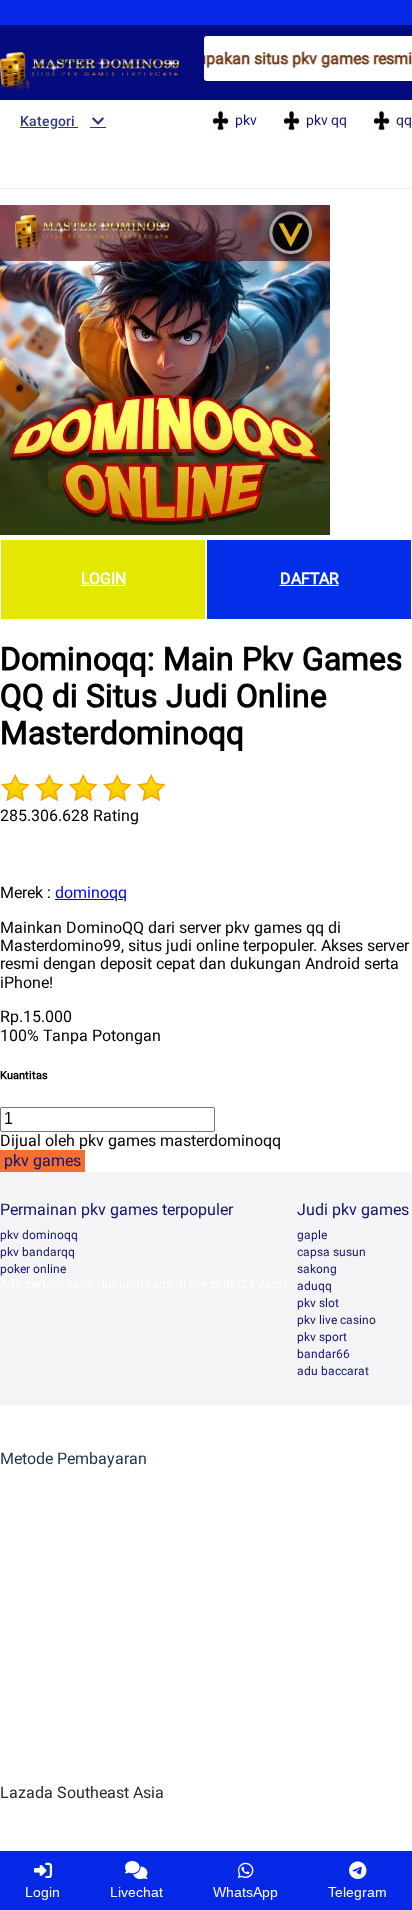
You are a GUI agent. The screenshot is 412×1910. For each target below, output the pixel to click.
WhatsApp (245, 1892)
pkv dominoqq (39, 1235)
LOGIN (103, 578)
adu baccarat (333, 1371)
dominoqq (91, 892)
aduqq (314, 1286)
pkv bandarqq (37, 1252)
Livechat (136, 1892)
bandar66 (323, 1354)
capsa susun (331, 1252)
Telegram (357, 1892)
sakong (317, 1269)
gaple (312, 1235)
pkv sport (322, 1337)
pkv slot (318, 1303)
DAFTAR (309, 578)
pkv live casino (336, 1320)
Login (42, 1892)
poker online (33, 1269)
